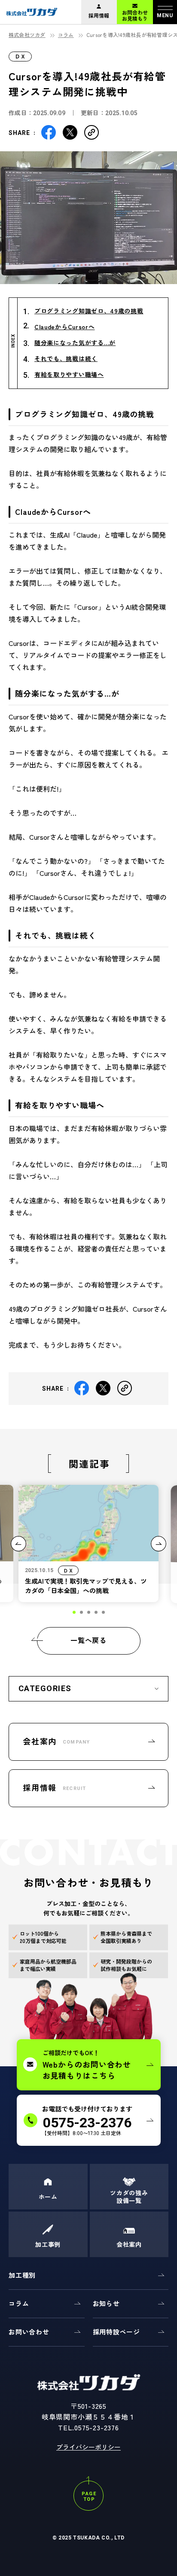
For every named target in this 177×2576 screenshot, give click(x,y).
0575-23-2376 (97, 2427)
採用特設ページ (116, 2332)
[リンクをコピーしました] (92, 131)
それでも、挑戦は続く (66, 358)
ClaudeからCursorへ (65, 327)
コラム (66, 35)
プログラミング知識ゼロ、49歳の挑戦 (89, 311)
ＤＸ (20, 56)
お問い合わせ (29, 2332)
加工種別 (22, 2275)
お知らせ (106, 2303)
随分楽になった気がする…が (75, 343)
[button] (74, 1612)
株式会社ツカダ (27, 35)
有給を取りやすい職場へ (69, 374)
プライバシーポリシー (88, 2447)
